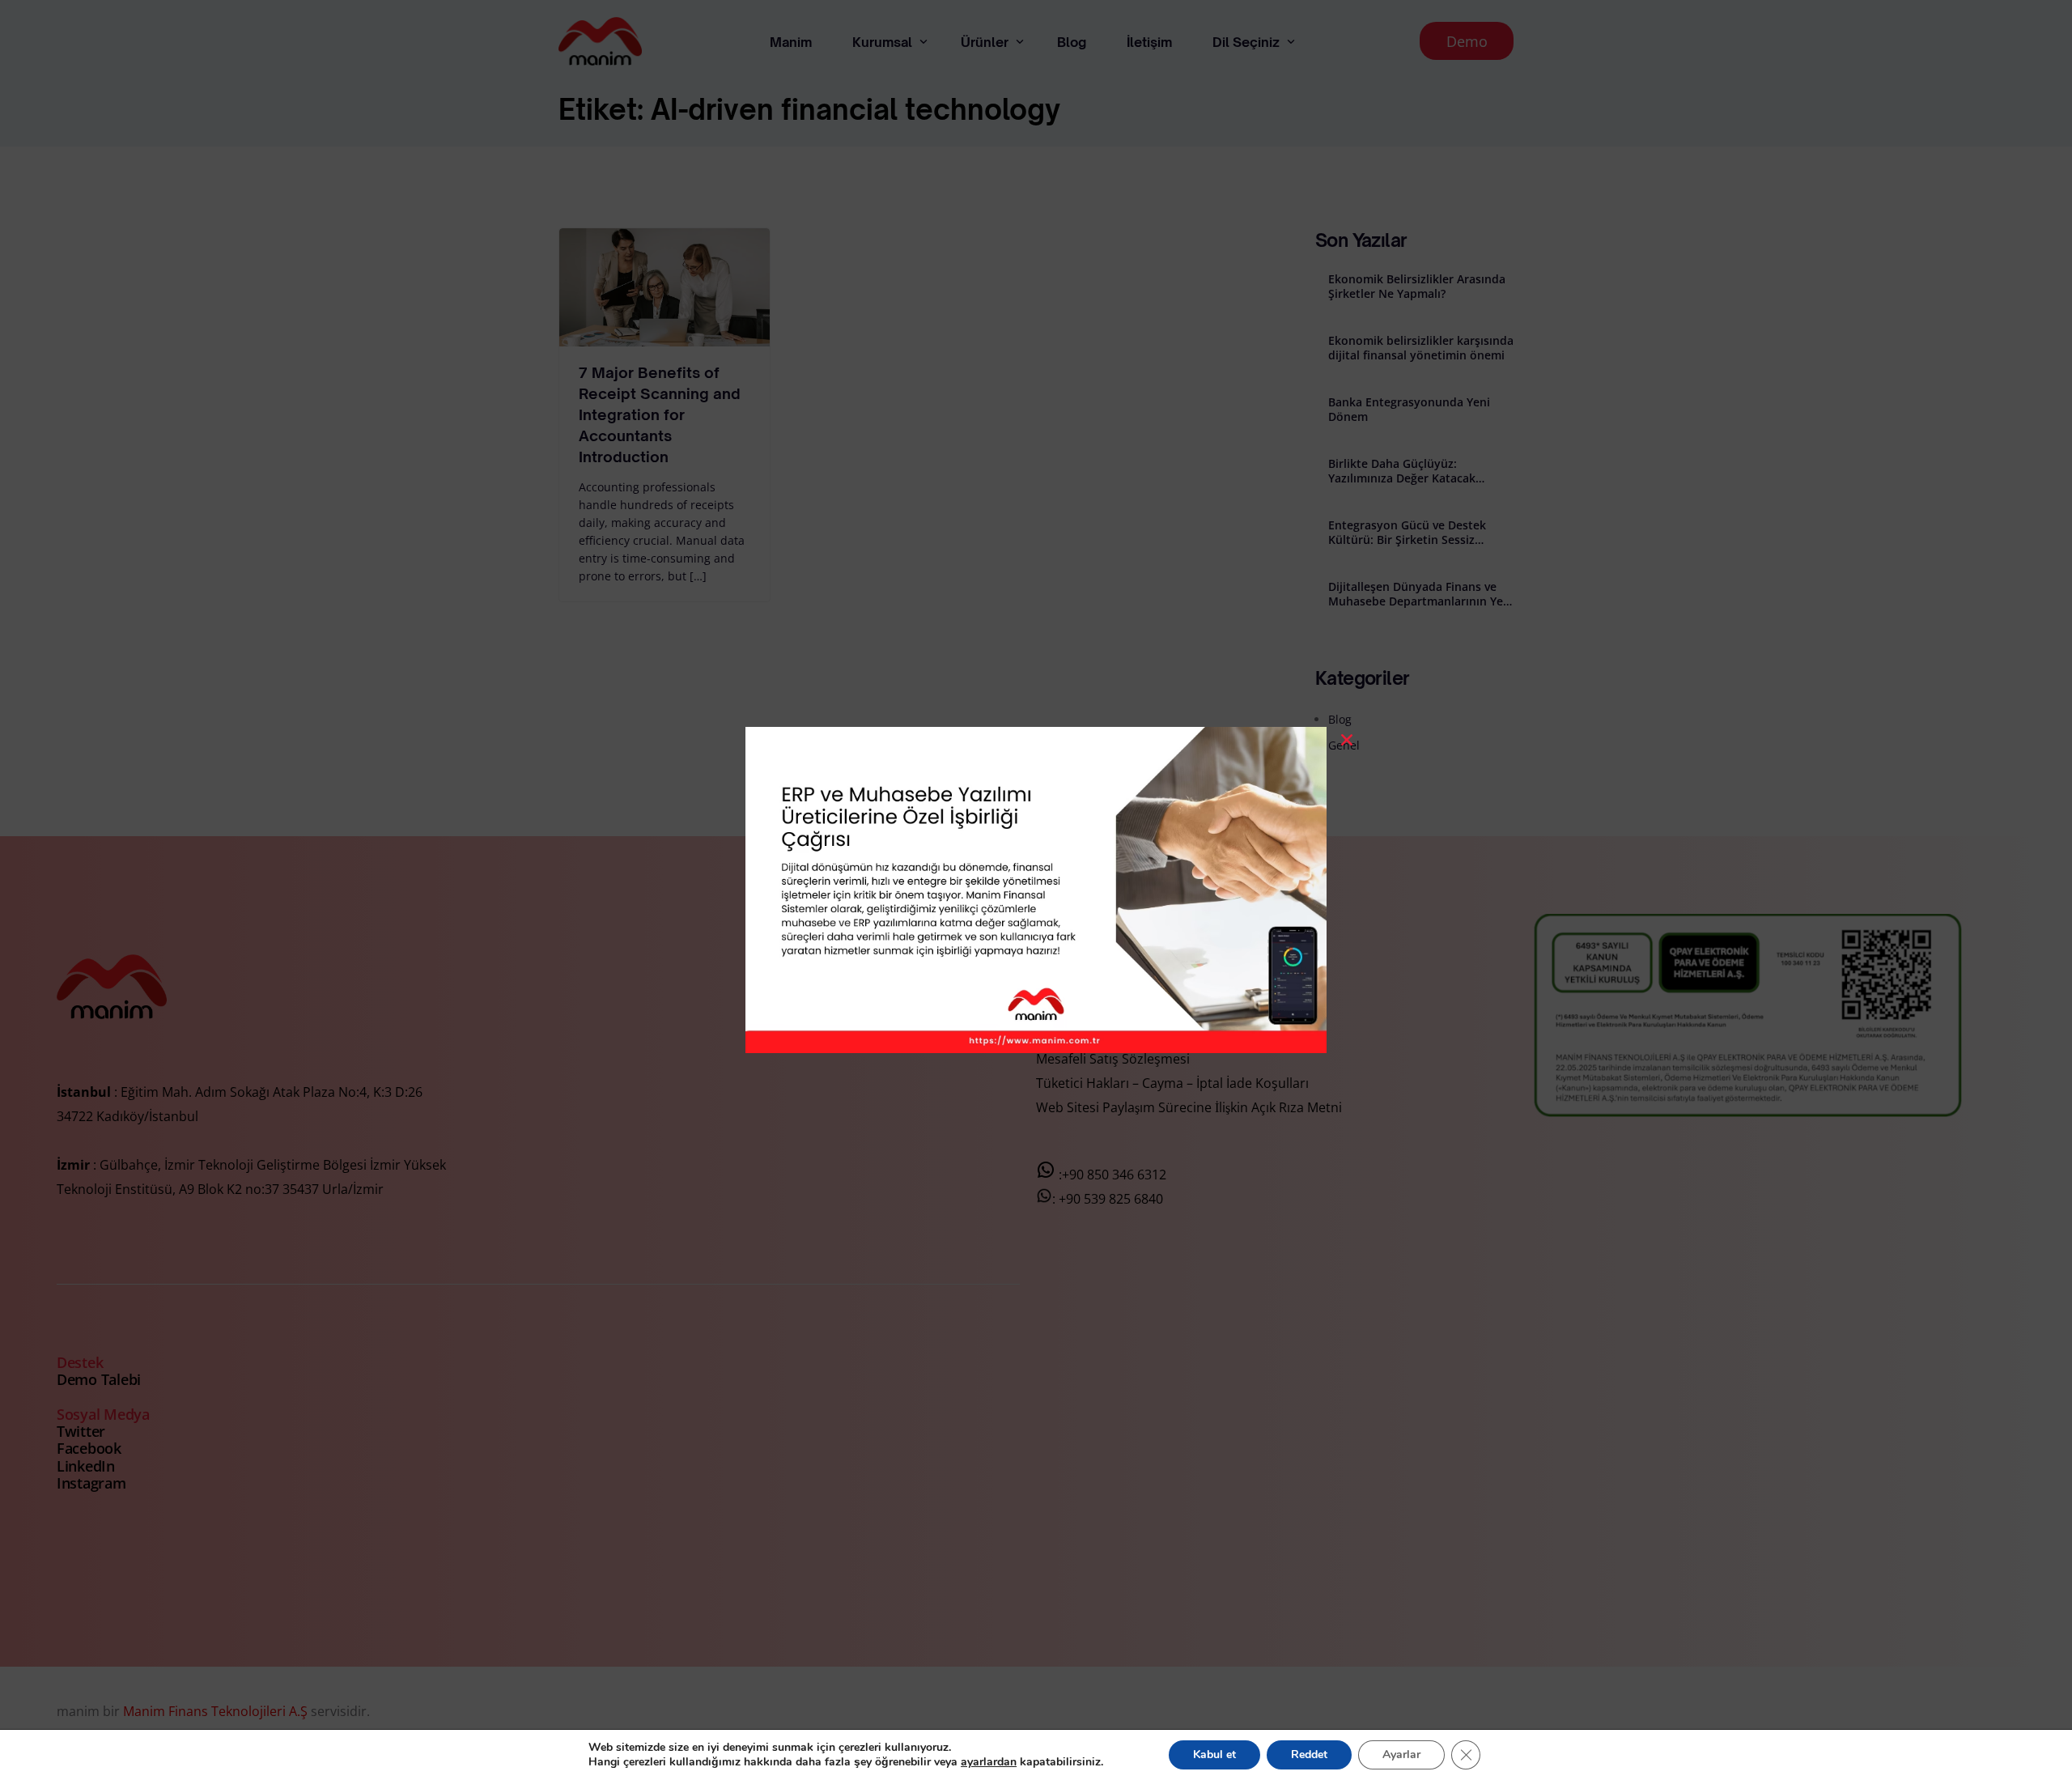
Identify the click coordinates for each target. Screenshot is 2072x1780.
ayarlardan (989, 1762)
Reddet (1309, 1755)
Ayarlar (1401, 1755)
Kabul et (1214, 1755)
